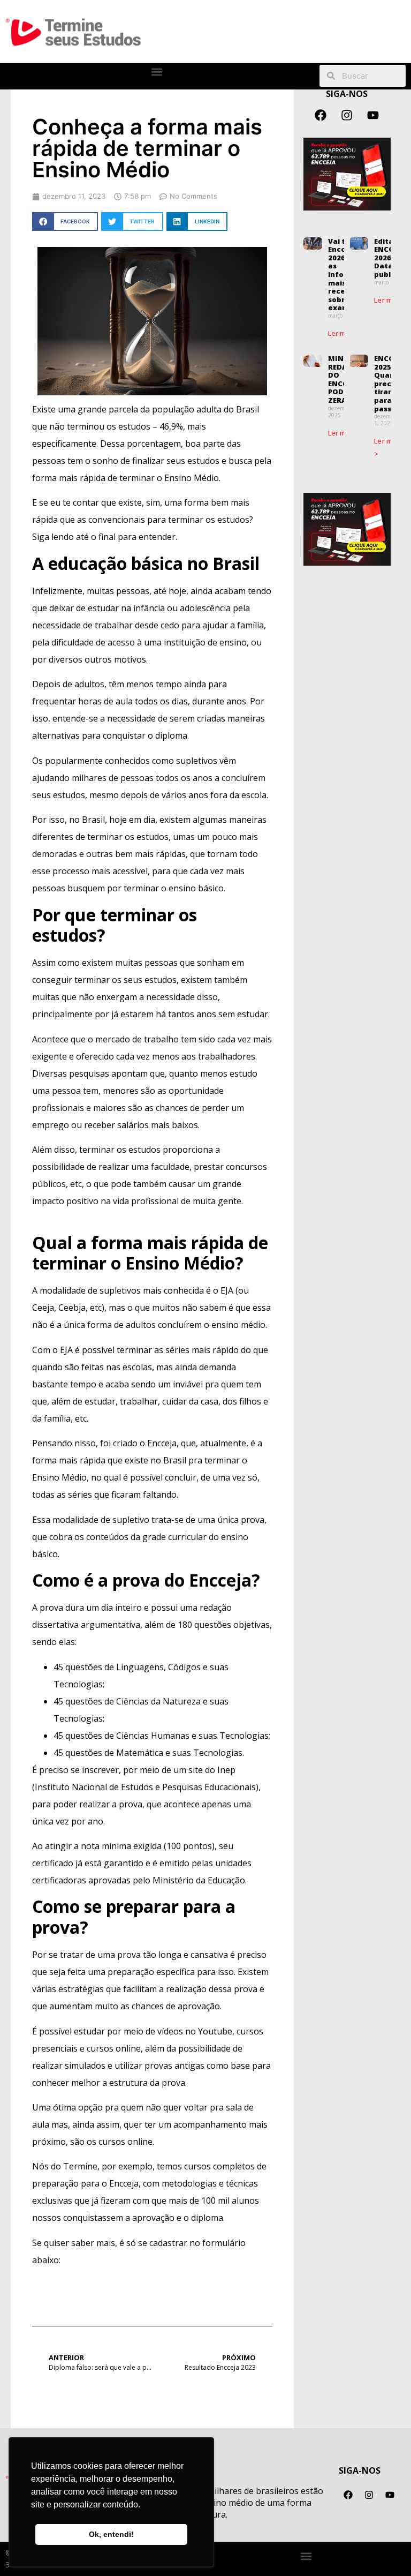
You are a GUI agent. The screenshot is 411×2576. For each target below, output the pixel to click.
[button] (157, 72)
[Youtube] (373, 115)
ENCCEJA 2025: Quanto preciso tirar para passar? (389, 384)
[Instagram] (347, 115)
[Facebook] (321, 115)
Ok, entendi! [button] (111, 2534)
